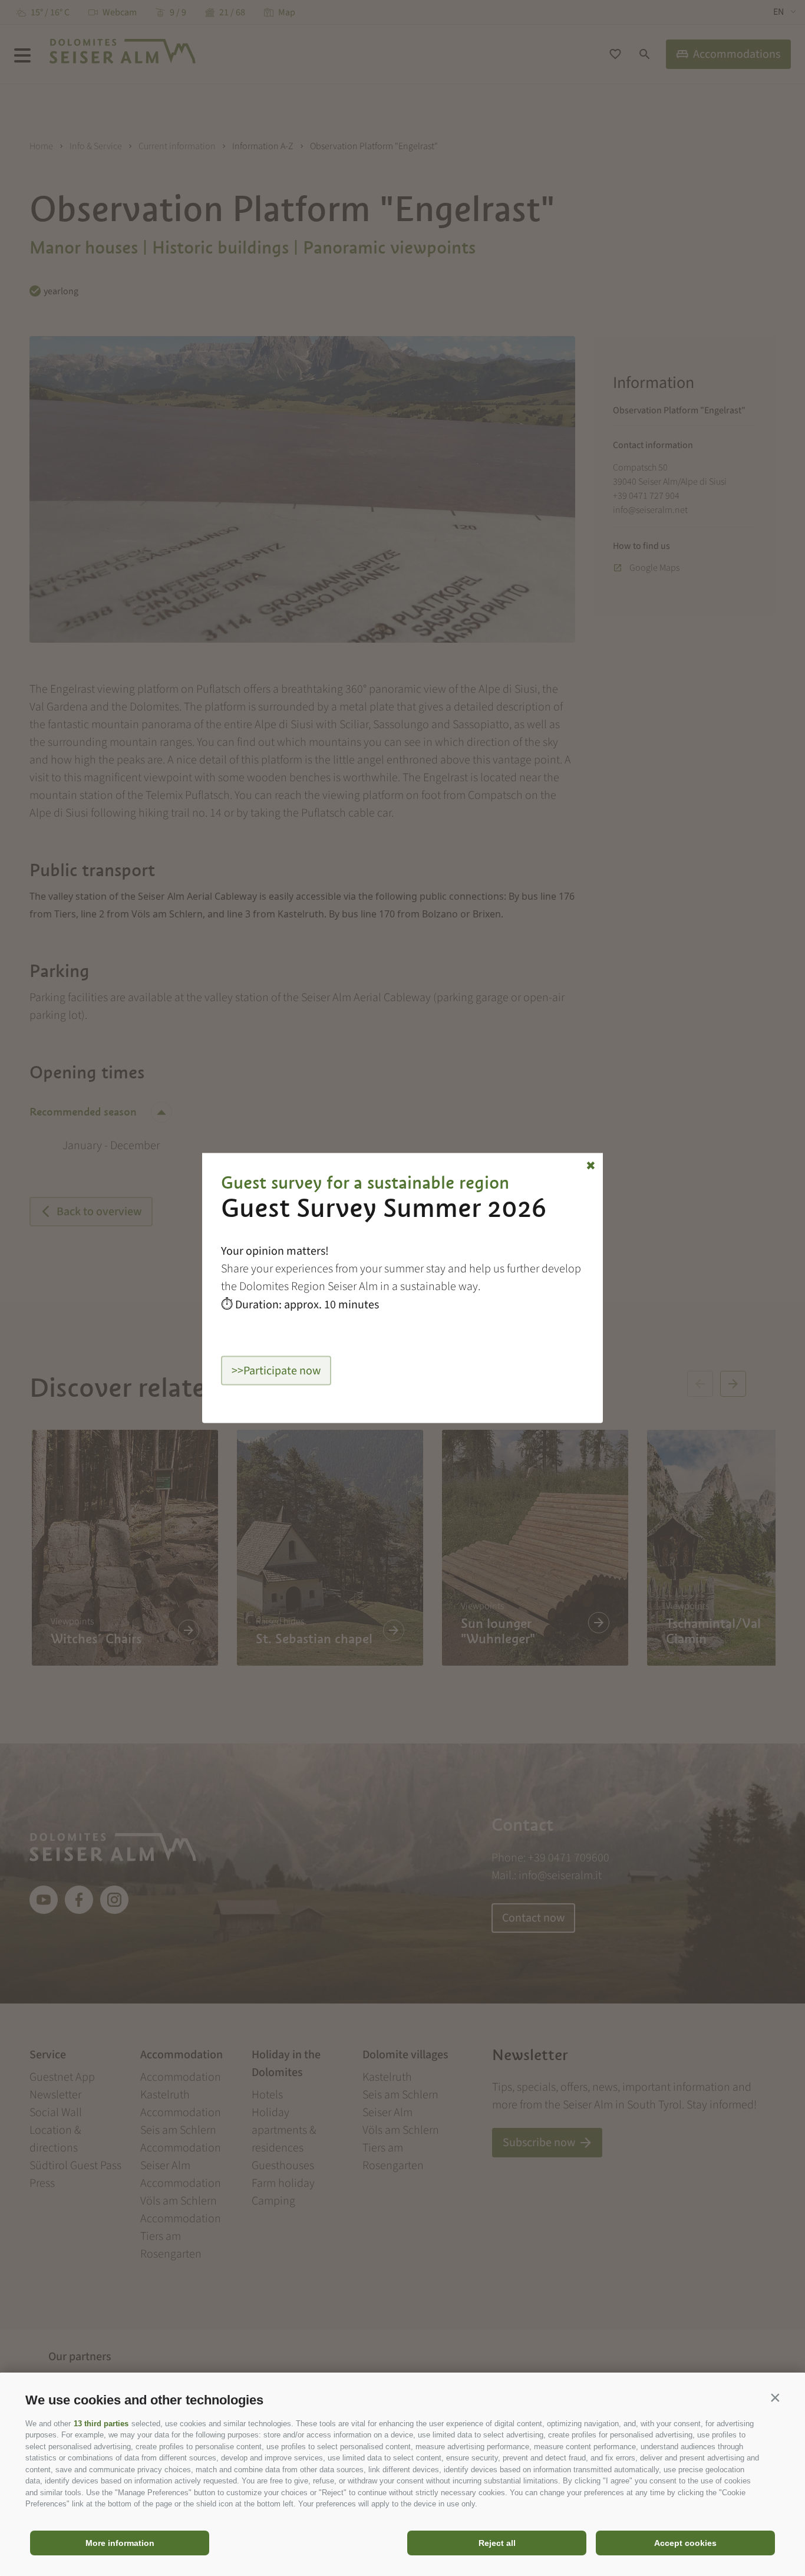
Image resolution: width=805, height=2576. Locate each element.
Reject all (497, 2543)
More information (120, 2543)
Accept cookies (685, 2543)
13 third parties (101, 2424)
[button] (775, 2397)
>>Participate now (276, 1371)
